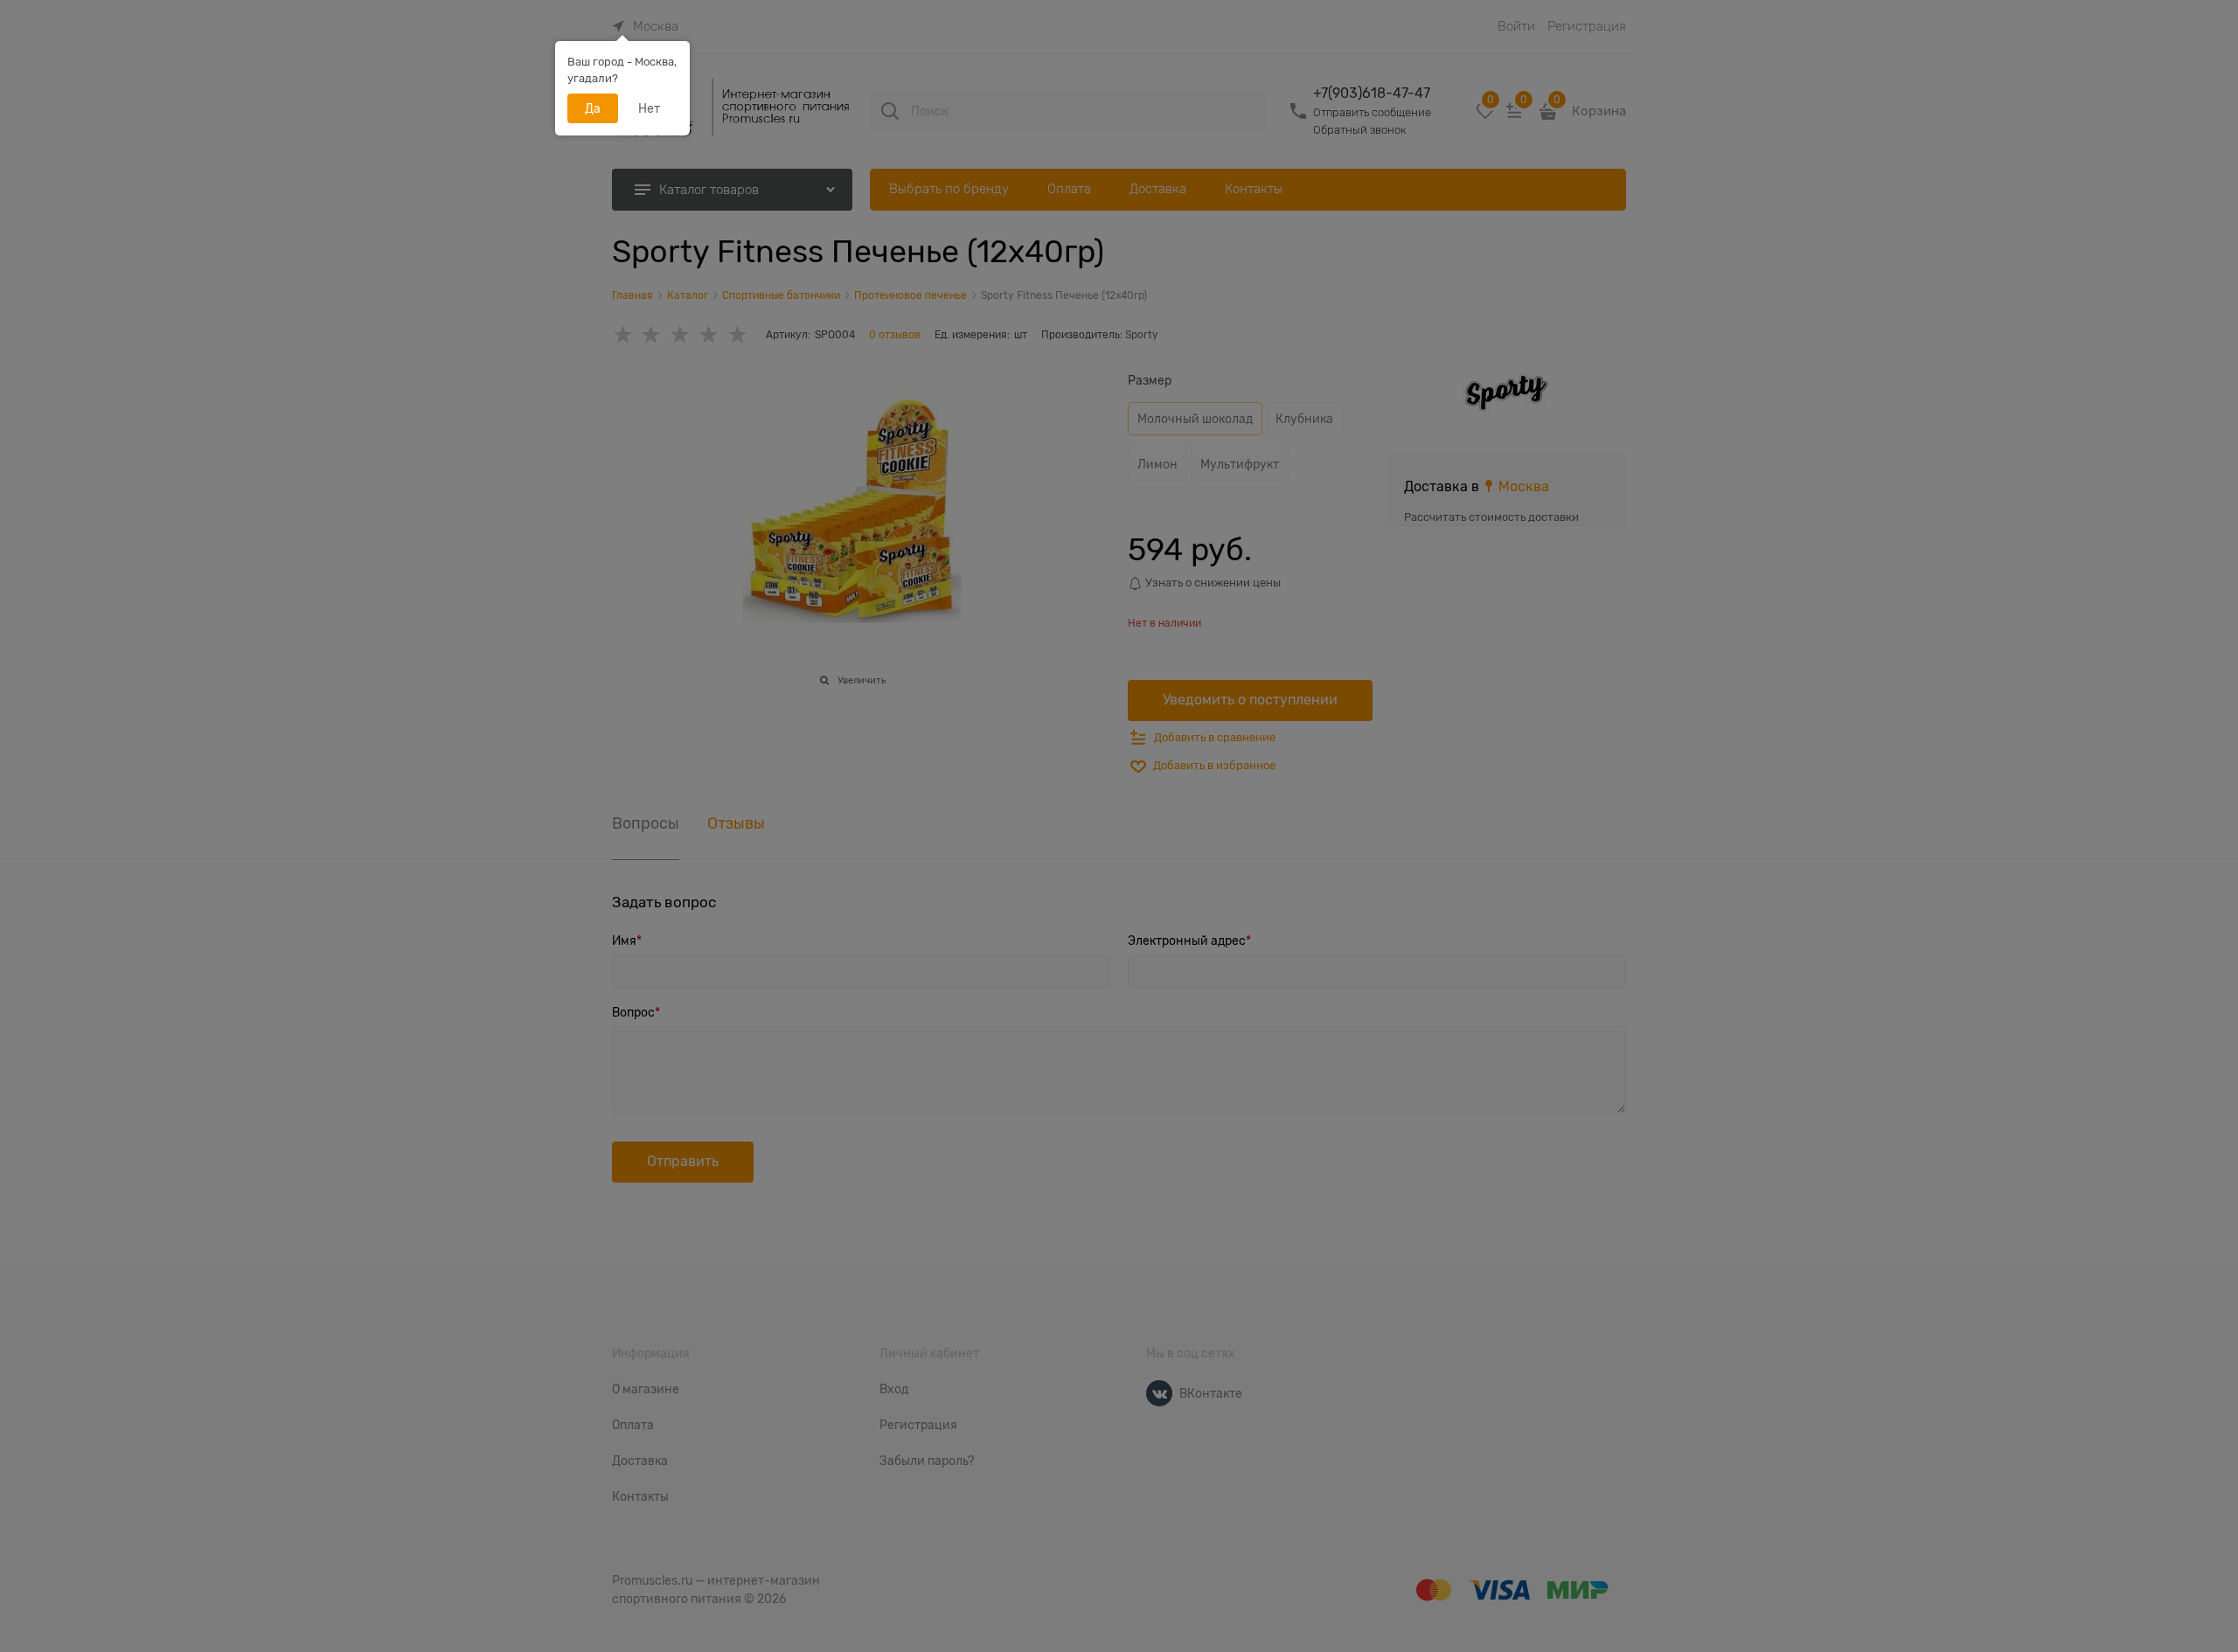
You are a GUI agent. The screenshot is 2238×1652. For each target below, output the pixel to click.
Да (593, 108)
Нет (649, 108)
